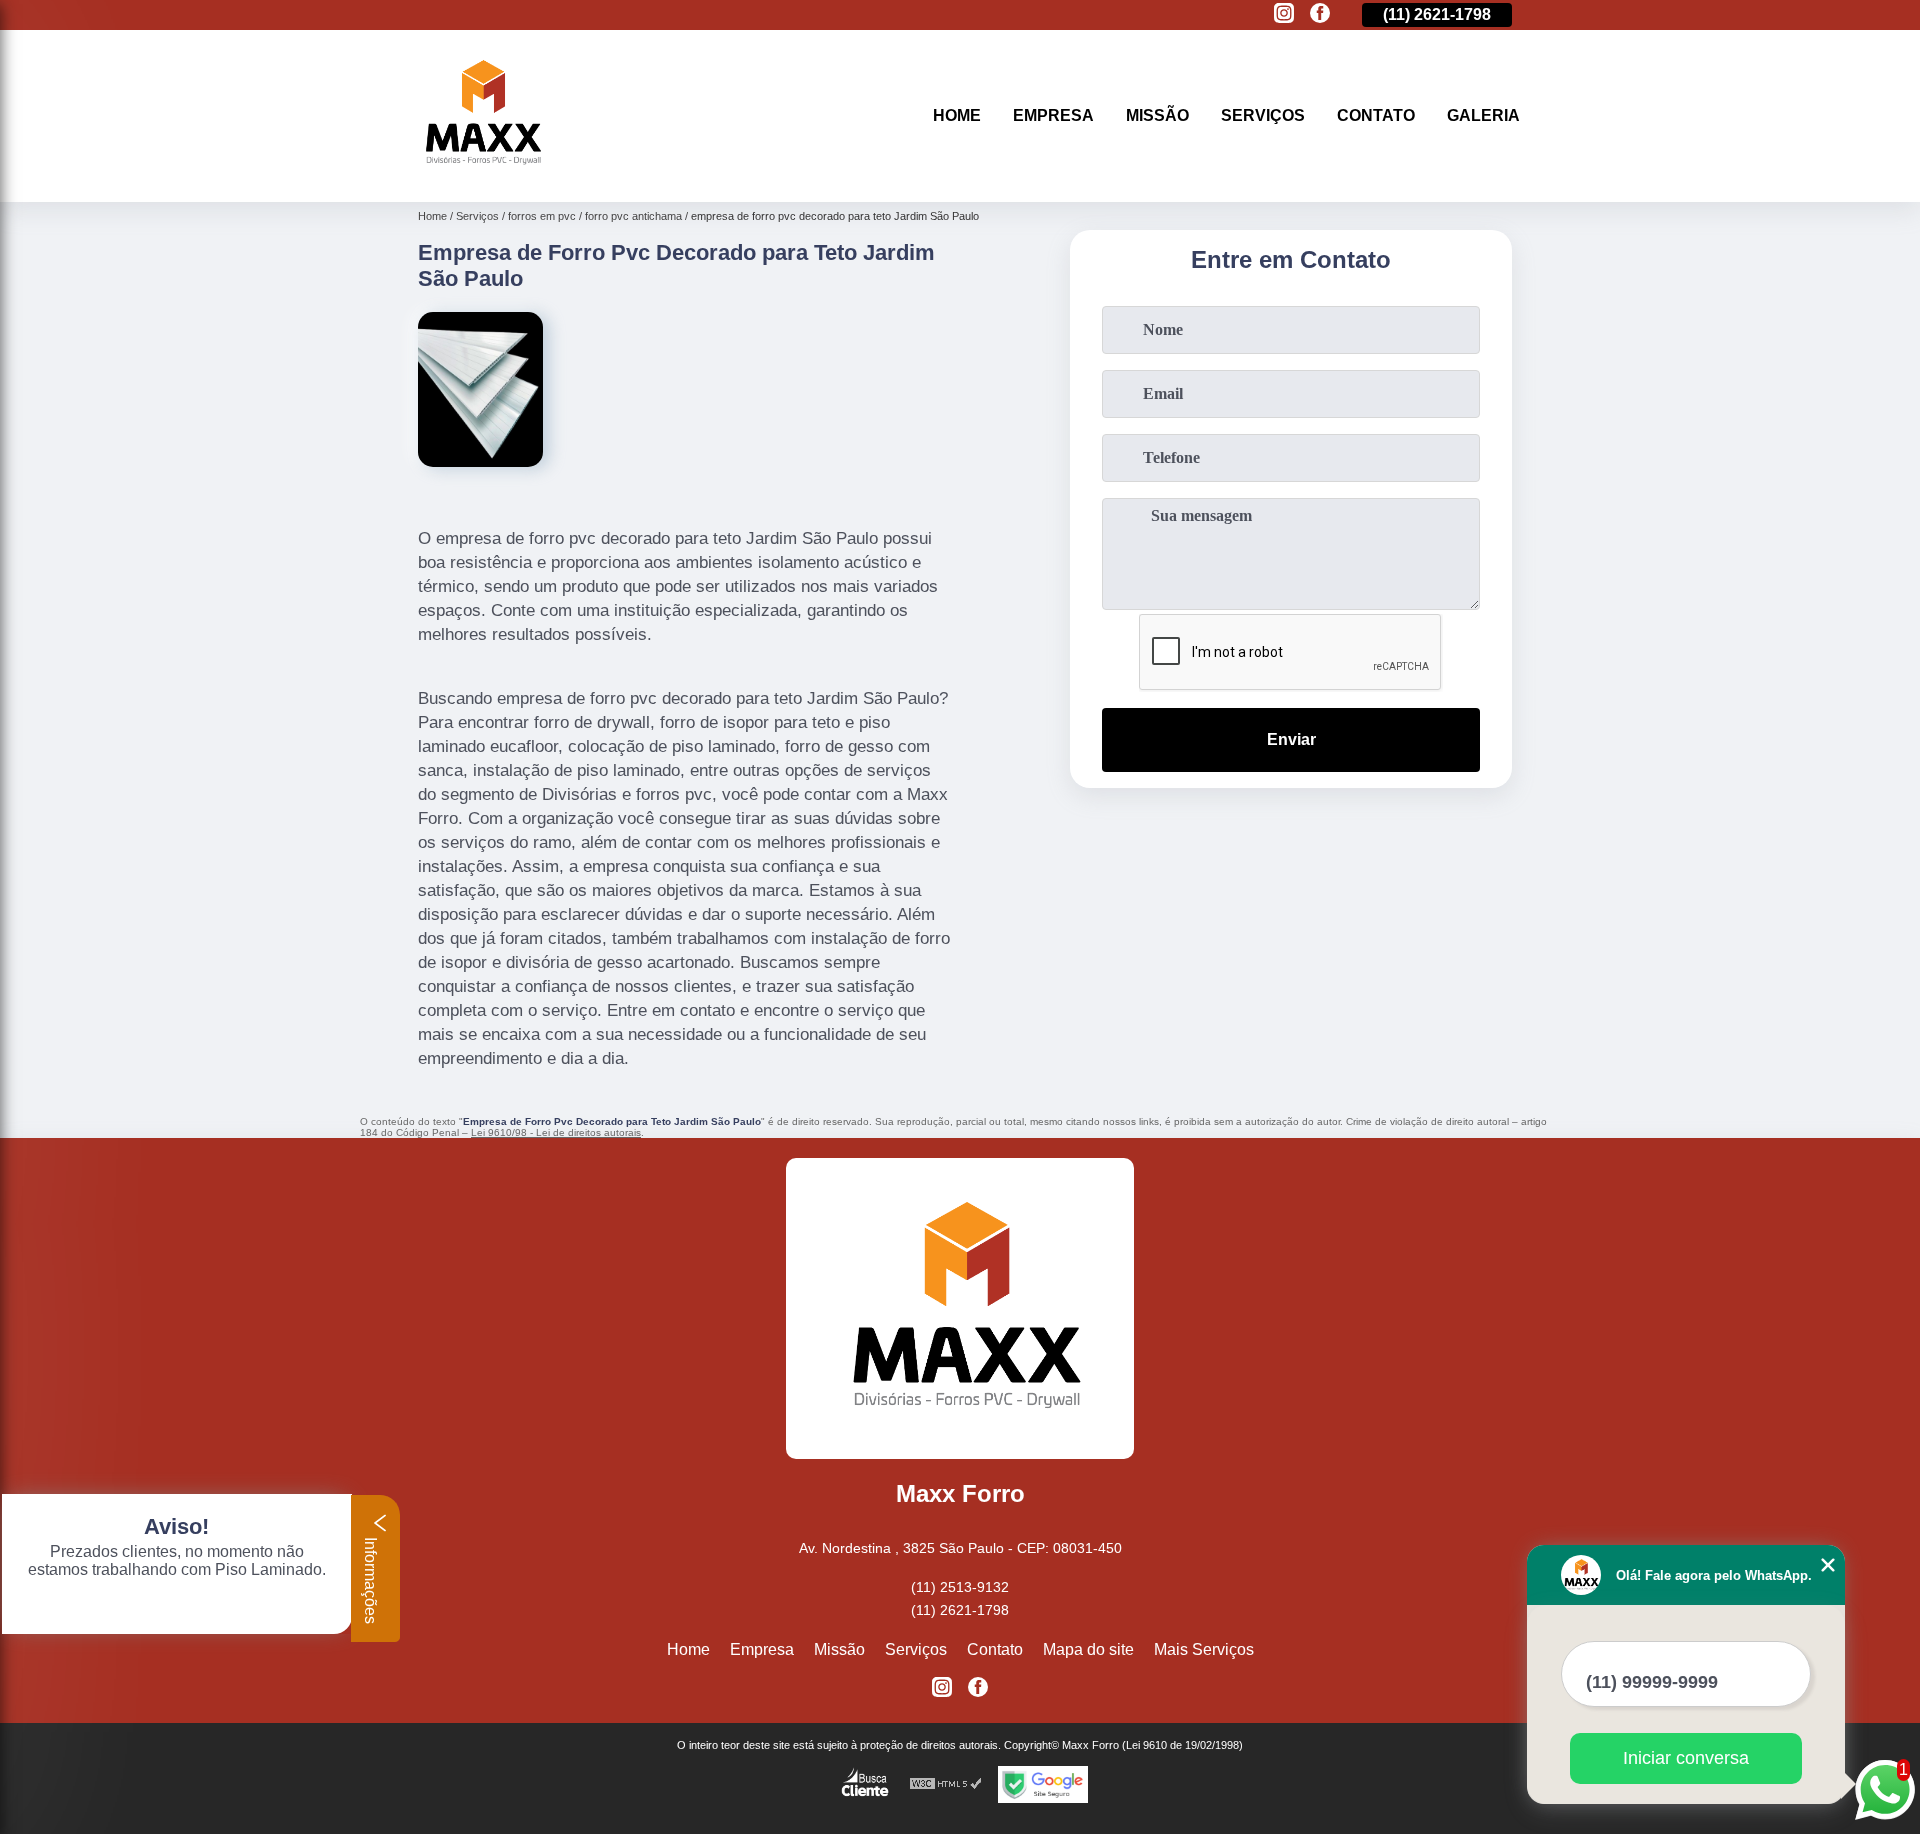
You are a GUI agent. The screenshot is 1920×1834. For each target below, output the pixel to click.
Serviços (1263, 115)
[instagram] (1284, 14)
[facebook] (1320, 14)
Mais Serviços (1204, 1649)
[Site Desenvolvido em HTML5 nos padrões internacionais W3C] (946, 1784)
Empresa (1053, 115)
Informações (370, 1578)
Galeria (1483, 115)
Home (957, 115)
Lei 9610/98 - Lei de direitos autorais (556, 1132)
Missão (1157, 115)
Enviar (1291, 739)
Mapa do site (1088, 1649)
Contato (1376, 115)
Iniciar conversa (1686, 1758)
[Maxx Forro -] (480, 176)
